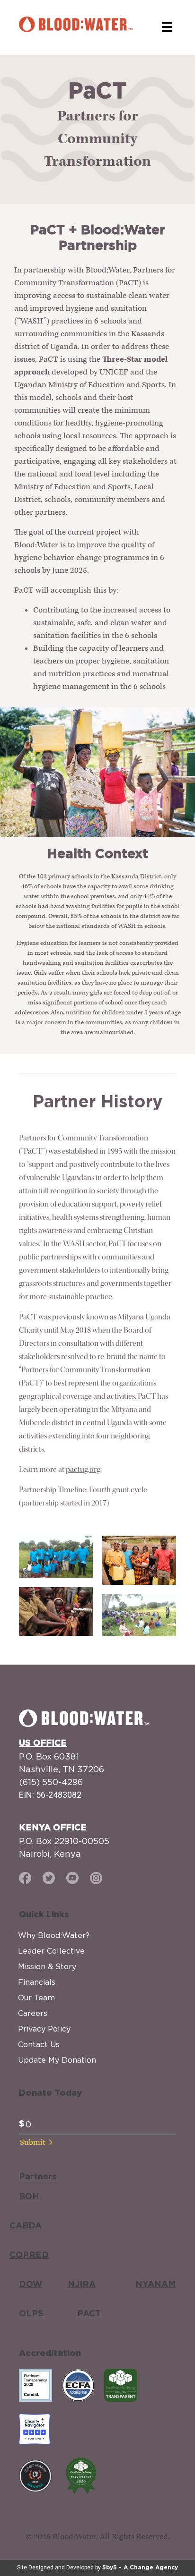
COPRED (29, 2255)
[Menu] (167, 27)
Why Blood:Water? (54, 1935)
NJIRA (82, 2285)
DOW (31, 2285)
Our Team (36, 1998)
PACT (89, 2314)
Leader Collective (51, 1951)
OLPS (31, 2314)
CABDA (26, 2226)
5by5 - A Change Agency (140, 2567)
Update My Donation (57, 2060)
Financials (37, 1982)
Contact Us (39, 2044)
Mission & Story (47, 1966)
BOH (29, 2197)
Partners (38, 2177)
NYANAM (155, 2285)
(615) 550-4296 (51, 1782)
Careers (33, 2013)
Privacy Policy (44, 2029)
